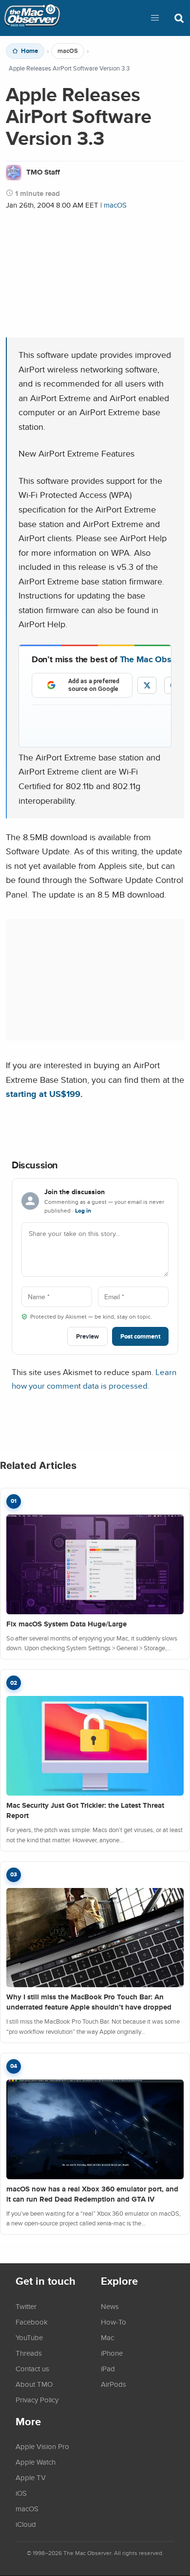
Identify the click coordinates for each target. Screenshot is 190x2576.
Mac (107, 2337)
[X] (147, 685)
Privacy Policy (37, 2400)
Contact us (32, 2368)
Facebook (32, 2322)
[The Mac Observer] (32, 18)
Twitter (26, 2306)
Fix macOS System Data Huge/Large (66, 1624)
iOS (21, 2493)
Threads (29, 2353)
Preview (87, 1336)
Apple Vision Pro (42, 2446)
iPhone (112, 2353)
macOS (68, 51)
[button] (155, 18)
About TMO (34, 2384)
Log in (83, 1211)
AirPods (114, 2384)
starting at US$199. (44, 1094)
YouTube (29, 2337)
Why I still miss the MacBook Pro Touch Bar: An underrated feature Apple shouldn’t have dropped (89, 2002)
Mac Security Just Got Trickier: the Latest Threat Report (85, 1810)
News (110, 2306)
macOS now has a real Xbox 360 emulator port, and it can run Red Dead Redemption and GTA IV (92, 2194)
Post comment (140, 1336)
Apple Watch (36, 2462)
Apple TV (31, 2477)
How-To (114, 2322)
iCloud (26, 2524)
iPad (108, 2368)
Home (29, 51)
